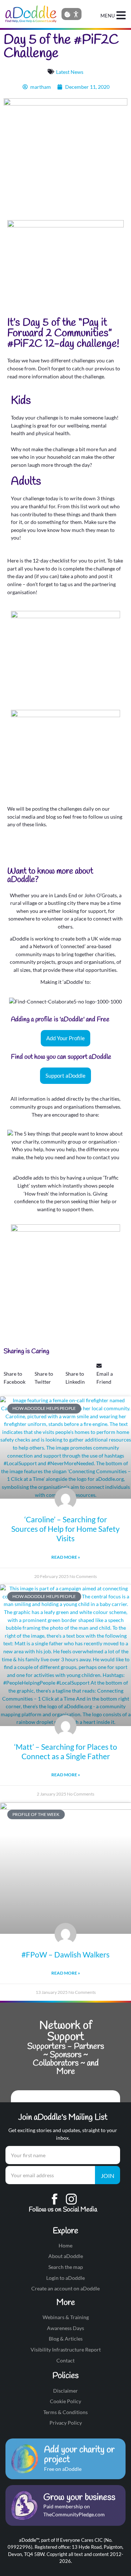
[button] (19, 1374)
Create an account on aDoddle (65, 2288)
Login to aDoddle (65, 2278)
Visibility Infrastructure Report (66, 2350)
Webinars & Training (66, 2317)
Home (65, 2245)
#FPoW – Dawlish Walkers (65, 1954)
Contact (65, 2360)
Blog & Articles (66, 2339)
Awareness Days (65, 2328)
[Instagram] (55, 849)
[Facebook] (16, 849)
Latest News (70, 72)
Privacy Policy (66, 2423)
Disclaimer (65, 2391)
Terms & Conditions (65, 2412)
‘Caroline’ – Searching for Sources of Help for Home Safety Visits (65, 1529)
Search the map (66, 2267)
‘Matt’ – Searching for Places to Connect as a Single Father (66, 1751)
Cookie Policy (65, 2401)
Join (108, 2176)
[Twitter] (36, 849)
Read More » (66, 1557)
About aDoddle (66, 2256)
